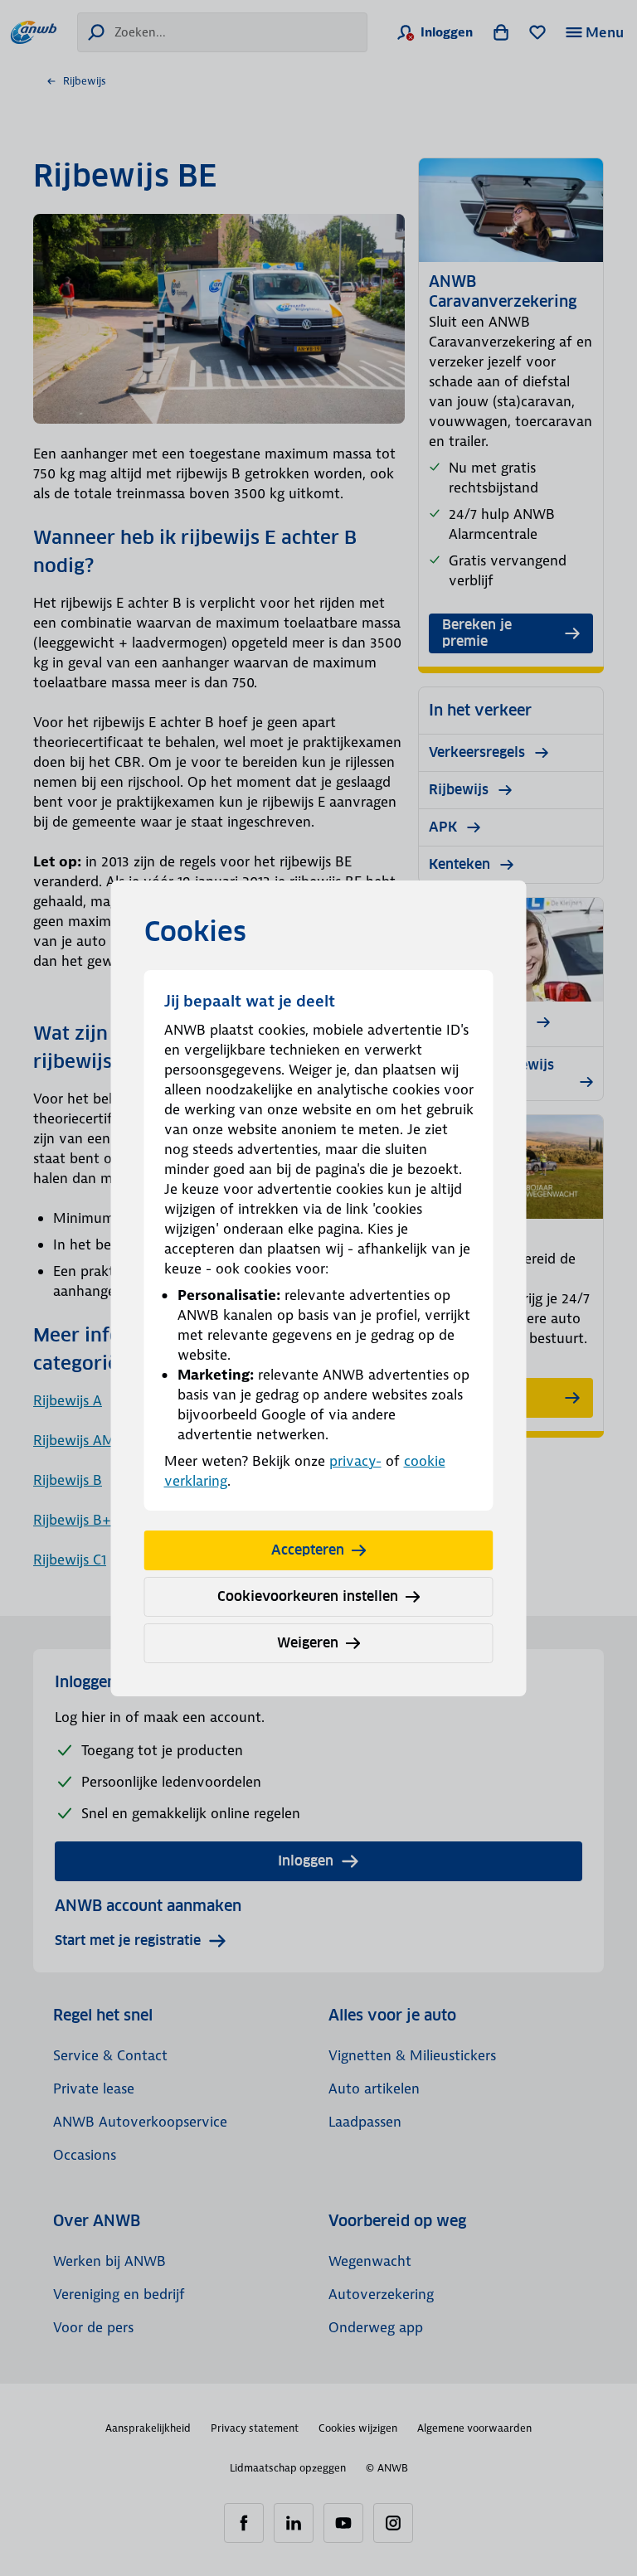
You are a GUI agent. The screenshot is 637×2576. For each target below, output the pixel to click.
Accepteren (308, 1550)
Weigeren (308, 1643)
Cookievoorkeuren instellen (308, 1596)
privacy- (355, 1461)
